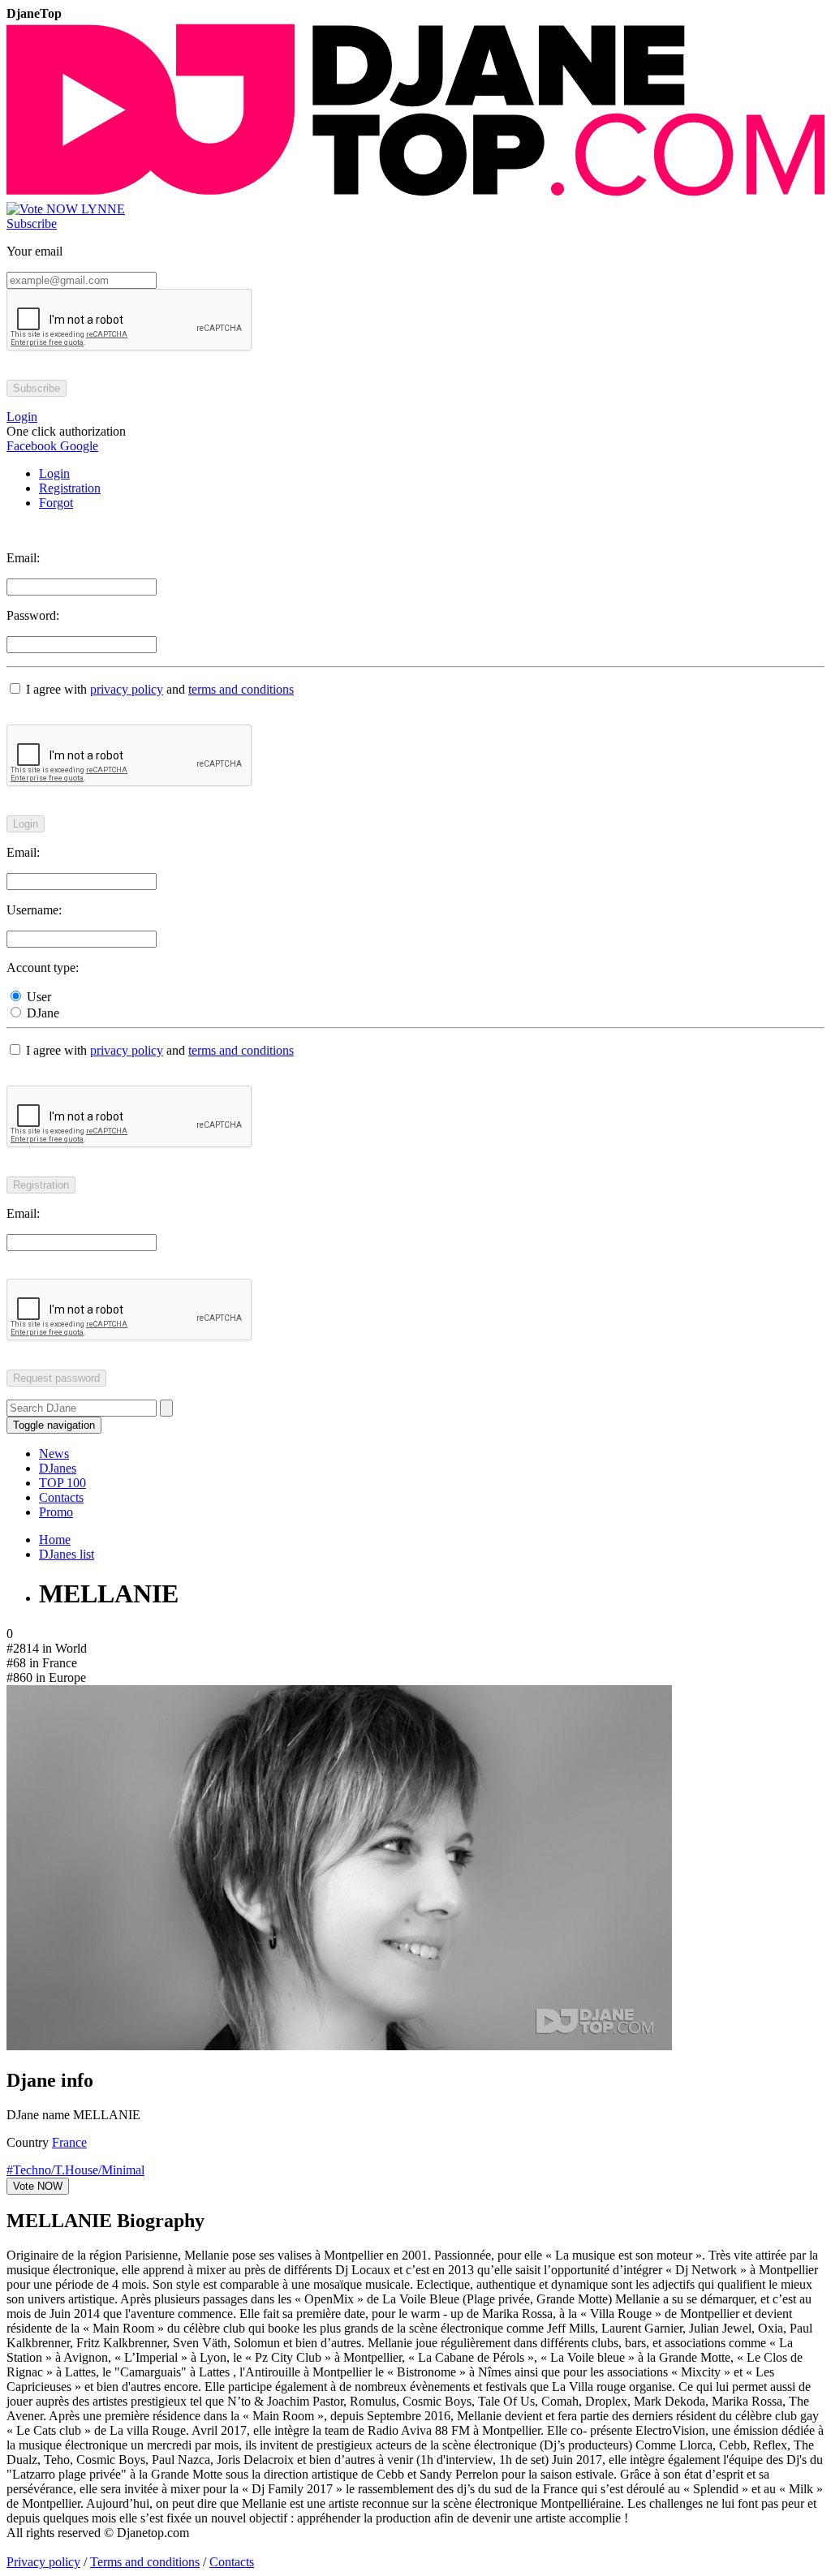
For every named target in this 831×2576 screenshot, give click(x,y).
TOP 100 (62, 1483)
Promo (56, 1512)
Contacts (61, 1497)
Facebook (32, 446)
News (54, 1454)
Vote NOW (38, 2186)
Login (54, 473)
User (37, 997)
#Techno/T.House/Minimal (75, 2170)
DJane (41, 1013)
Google (78, 446)
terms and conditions (241, 689)
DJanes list (67, 1554)
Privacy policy (43, 2562)
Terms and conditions (145, 2562)
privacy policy (127, 689)
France (69, 2142)
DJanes (58, 1468)
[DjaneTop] (415, 194)
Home (55, 1540)
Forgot (56, 503)
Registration (70, 488)
